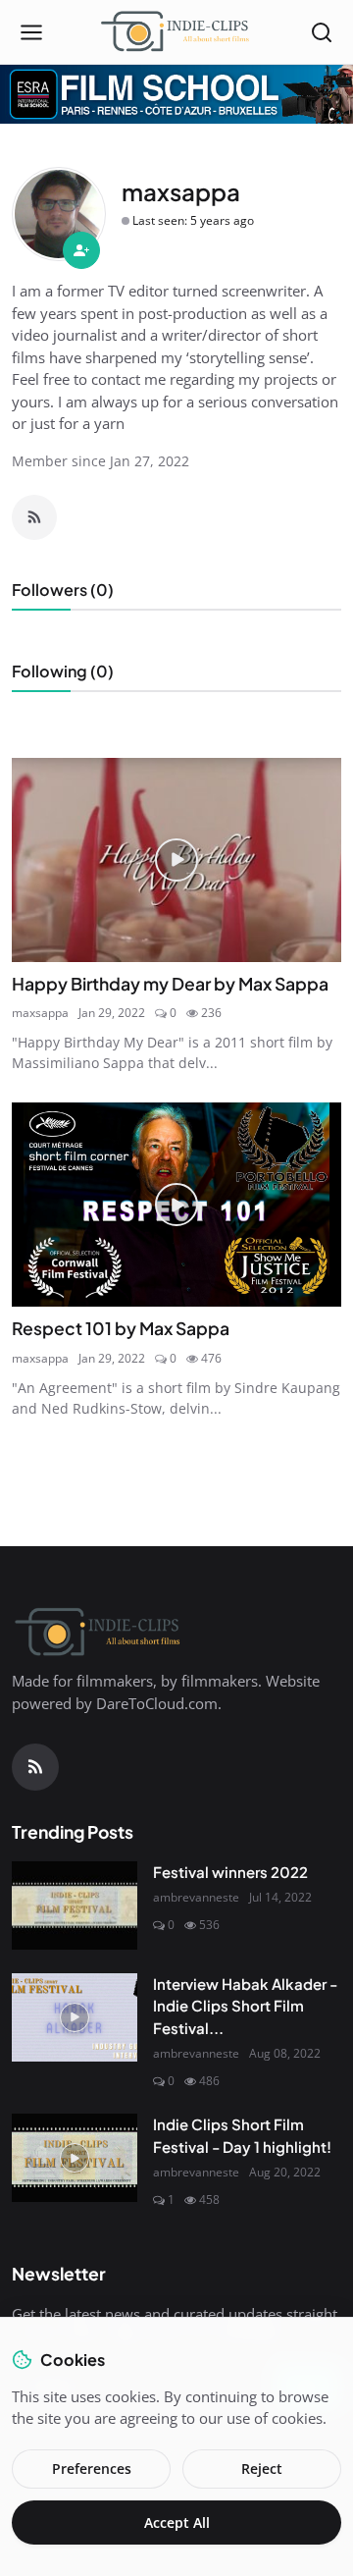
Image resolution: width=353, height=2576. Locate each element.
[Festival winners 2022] (75, 1905)
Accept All (177, 2522)
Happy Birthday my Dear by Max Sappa (170, 984)
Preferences (92, 2469)
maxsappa (40, 1013)
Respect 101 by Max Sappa (121, 1328)
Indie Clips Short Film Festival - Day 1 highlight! (242, 2135)
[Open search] (322, 32)
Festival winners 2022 (230, 1872)
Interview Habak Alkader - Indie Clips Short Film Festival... (245, 2006)
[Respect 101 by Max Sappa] (176, 1205)
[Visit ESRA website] (176, 94)
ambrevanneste (196, 1897)
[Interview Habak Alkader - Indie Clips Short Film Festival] (75, 2017)
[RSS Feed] (34, 517)
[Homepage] (176, 32)
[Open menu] (31, 32)
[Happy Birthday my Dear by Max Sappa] (176, 860)
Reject (262, 2469)
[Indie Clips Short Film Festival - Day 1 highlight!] (75, 2158)
